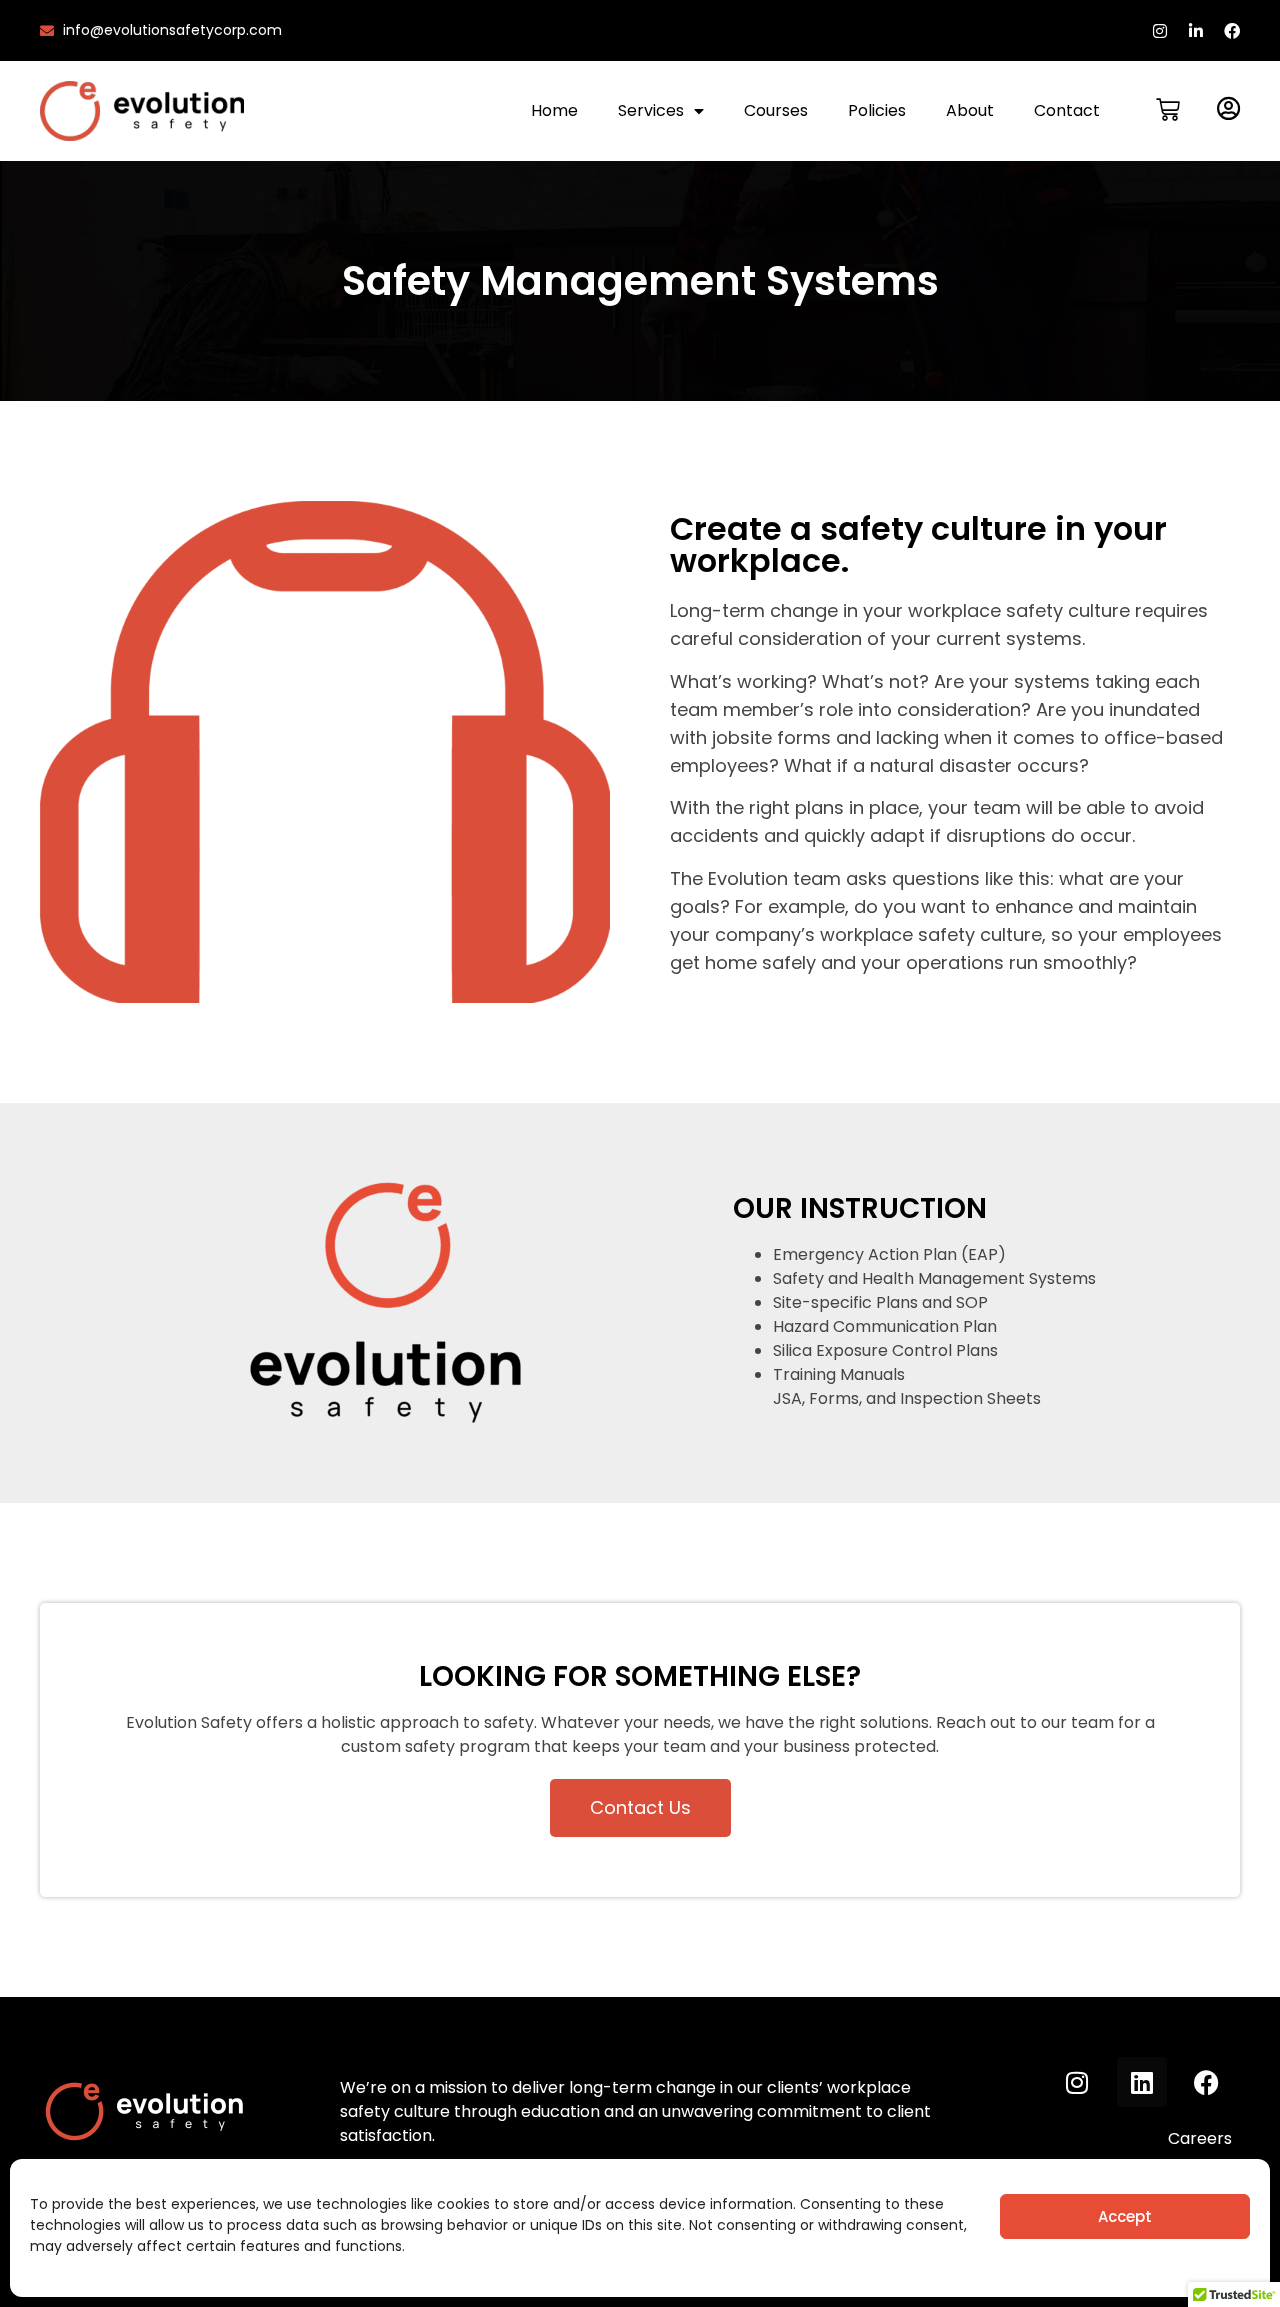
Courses (776, 110)
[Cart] (1168, 110)
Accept (1125, 2216)
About (970, 110)
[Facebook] (1232, 31)
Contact (1067, 110)
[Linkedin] (1142, 2082)
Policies (877, 110)
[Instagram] (1160, 31)
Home (554, 110)
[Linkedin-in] (1196, 31)
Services (651, 110)
